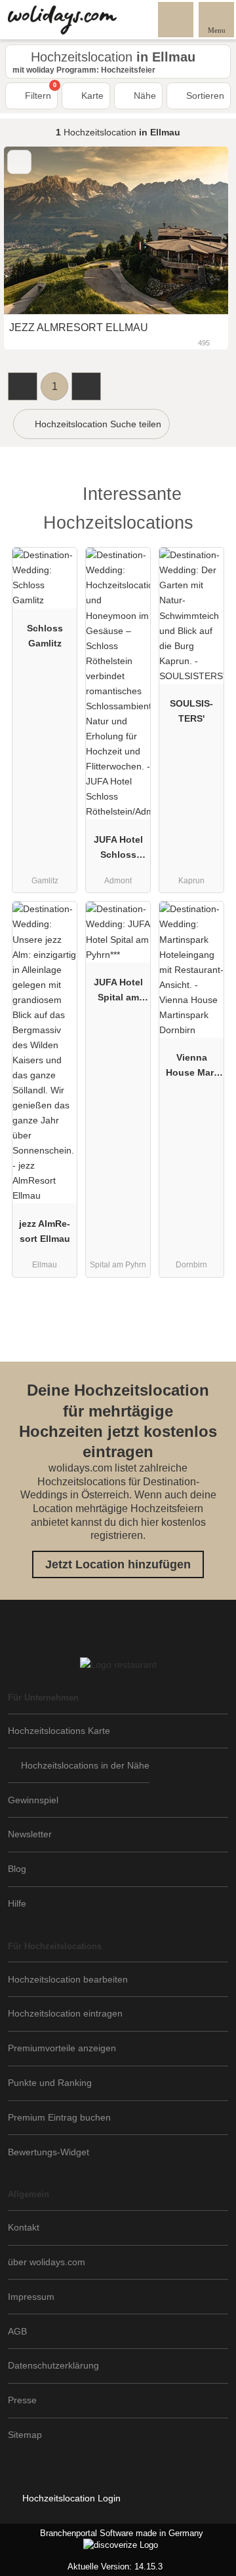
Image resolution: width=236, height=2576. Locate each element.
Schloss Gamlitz (45, 636)
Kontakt (24, 2227)
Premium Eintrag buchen (59, 2117)
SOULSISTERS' (191, 711)
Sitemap (25, 2435)
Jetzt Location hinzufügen (118, 1564)
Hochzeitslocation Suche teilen (97, 424)
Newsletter (30, 1834)
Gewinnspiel (33, 1800)
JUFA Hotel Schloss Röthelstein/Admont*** (118, 850)
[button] (23, 386)
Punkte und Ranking (50, 2083)
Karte (91, 96)
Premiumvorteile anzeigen (62, 2048)
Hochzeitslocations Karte (59, 1731)
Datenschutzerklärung (53, 2365)
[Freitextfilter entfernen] (176, 19)
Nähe (144, 96)
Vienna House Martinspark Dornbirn (191, 1068)
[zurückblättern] (37, 231)
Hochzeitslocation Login (70, 2498)
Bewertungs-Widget (49, 2152)
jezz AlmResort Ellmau (79, 327)
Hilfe (17, 1903)
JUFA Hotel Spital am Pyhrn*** (118, 993)
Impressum (31, 2297)
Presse (22, 2400)
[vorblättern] (195, 231)
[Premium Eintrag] (209, 498)
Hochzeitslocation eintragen (65, 2013)
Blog (17, 1869)
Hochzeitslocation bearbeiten (68, 1979)
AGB (17, 2331)
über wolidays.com (47, 2262)
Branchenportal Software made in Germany (102, 2540)
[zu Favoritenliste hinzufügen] (19, 162)
